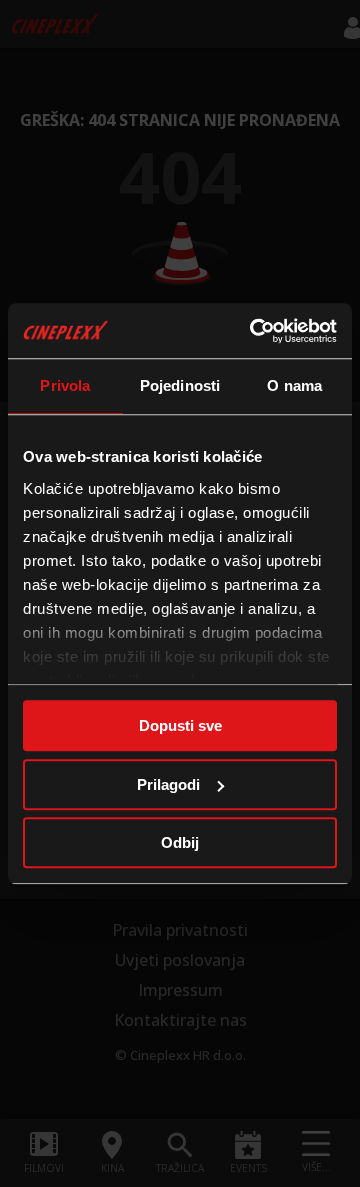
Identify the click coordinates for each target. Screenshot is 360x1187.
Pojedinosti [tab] (180, 385)
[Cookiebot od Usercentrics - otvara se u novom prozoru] (254, 331)
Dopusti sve (180, 725)
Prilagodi (168, 784)
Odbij (180, 842)
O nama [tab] (294, 385)
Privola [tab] (65, 385)
